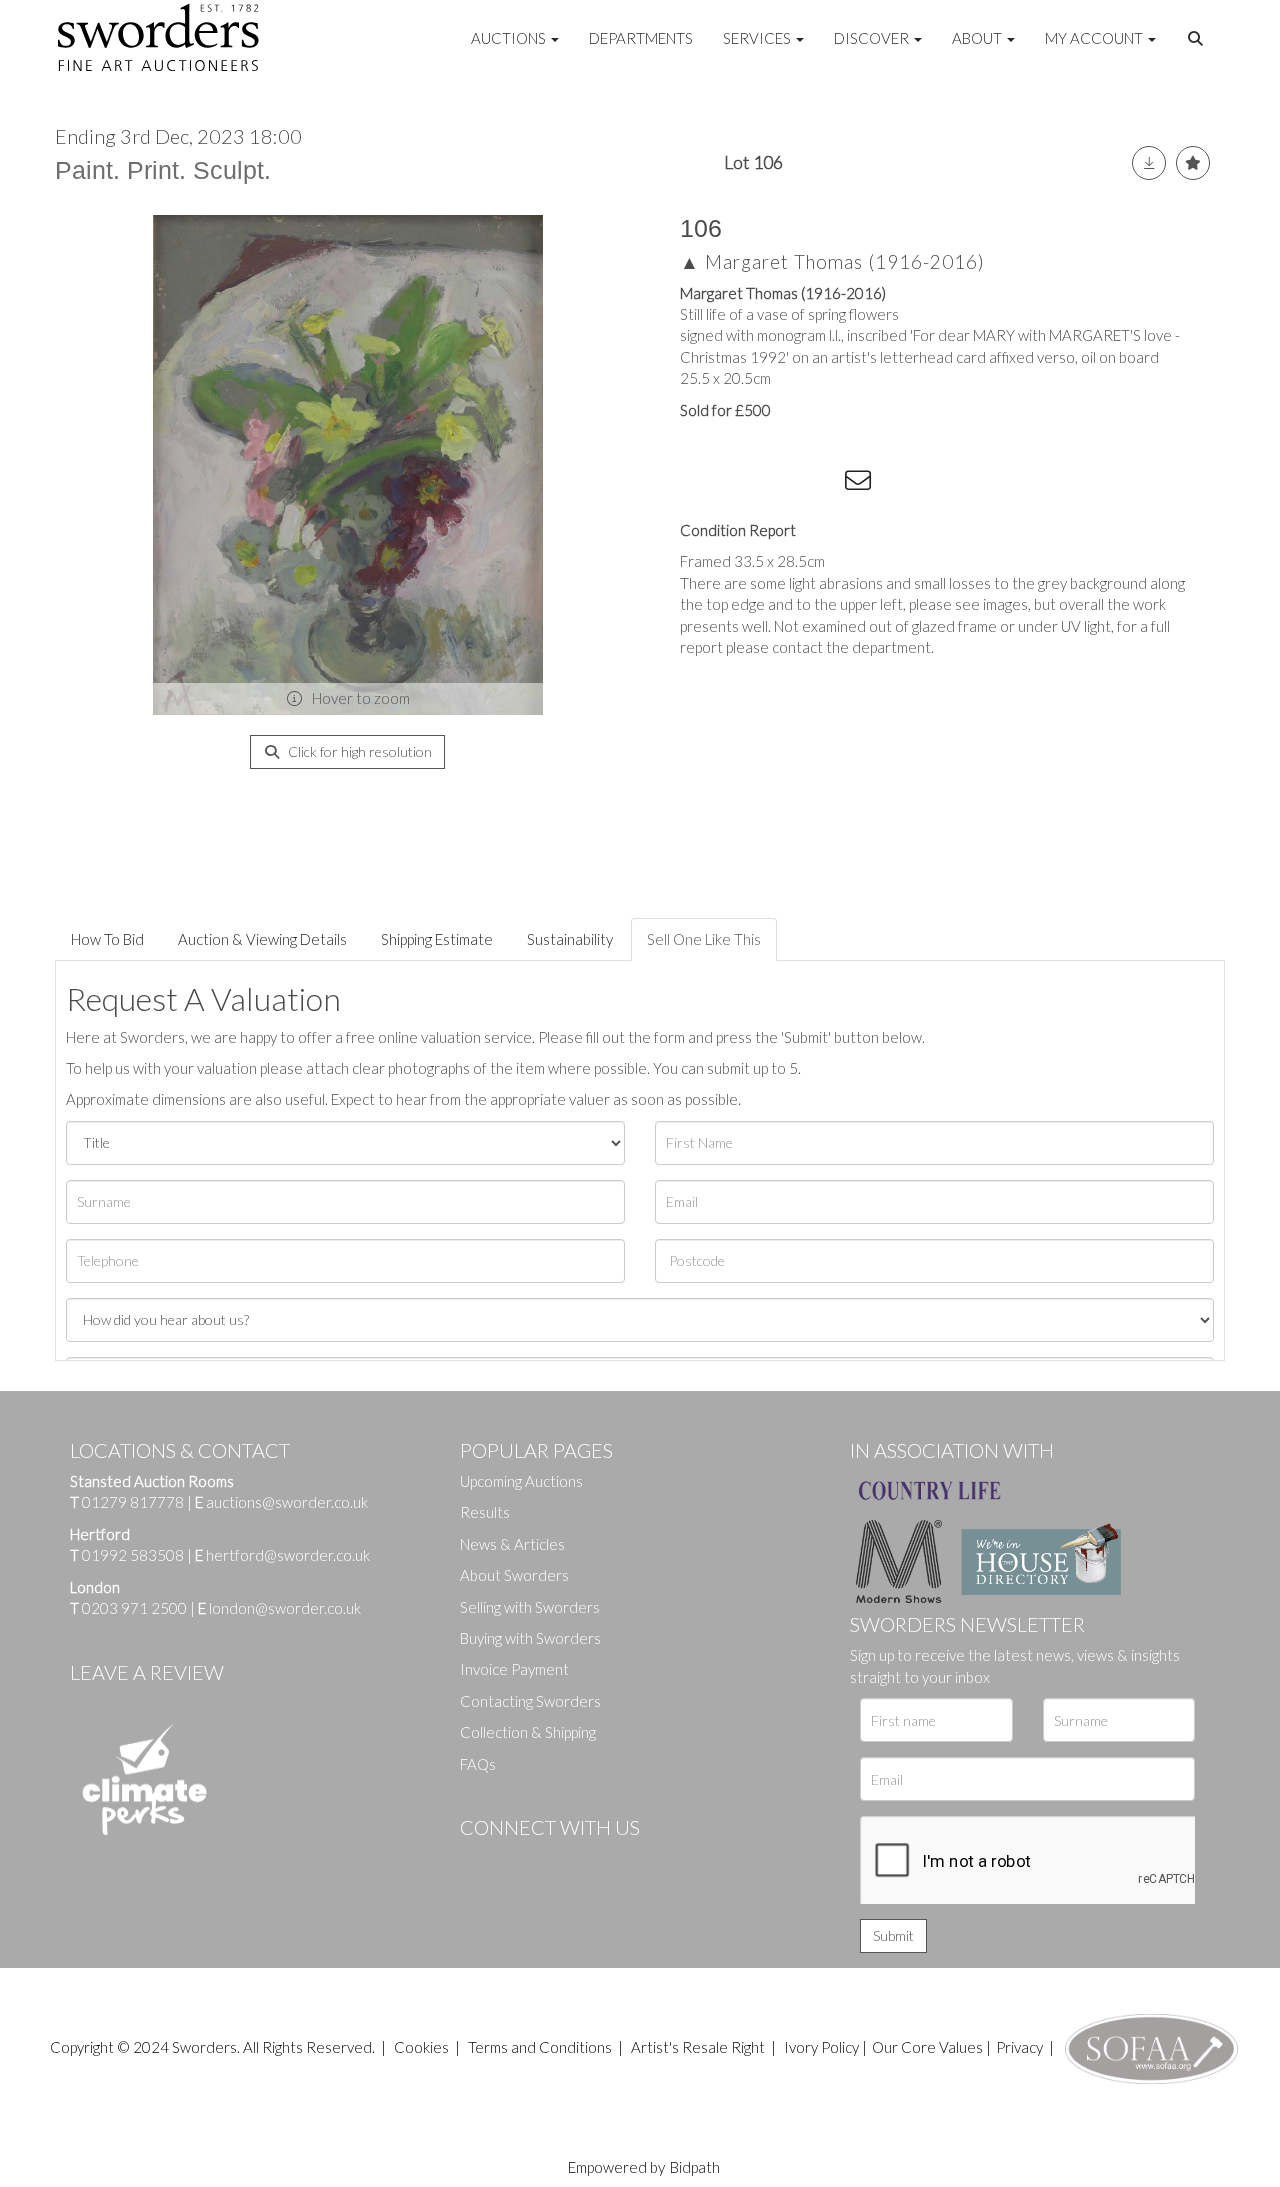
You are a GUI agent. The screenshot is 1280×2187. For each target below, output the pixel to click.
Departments (641, 38)
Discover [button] (873, 38)
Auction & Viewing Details (262, 939)
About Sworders (514, 1575)
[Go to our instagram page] (821, 484)
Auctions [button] (510, 38)
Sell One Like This (704, 939)
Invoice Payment (514, 1669)
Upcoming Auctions (521, 1481)
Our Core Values (927, 2047)
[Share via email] (861, 484)
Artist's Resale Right (698, 2047)
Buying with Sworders (530, 1638)
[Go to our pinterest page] (560, 1861)
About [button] (978, 38)
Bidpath (695, 2167)
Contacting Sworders (530, 1701)
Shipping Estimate (437, 939)
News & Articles (512, 1544)
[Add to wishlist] (1193, 163)
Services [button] (758, 38)
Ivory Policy (821, 2047)
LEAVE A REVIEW (147, 1672)
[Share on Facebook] (699, 484)
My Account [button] (1095, 38)
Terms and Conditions (541, 2047)
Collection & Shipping (528, 1732)
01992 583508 (133, 1555)
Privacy (1019, 2047)
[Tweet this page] (740, 484)
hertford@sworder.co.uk (288, 1555)
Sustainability (570, 939)
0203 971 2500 (134, 1608)
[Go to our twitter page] (520, 1861)
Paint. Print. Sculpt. (163, 170)
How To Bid (107, 939)
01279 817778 (133, 1502)
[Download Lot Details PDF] (1149, 163)
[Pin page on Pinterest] (780, 484)
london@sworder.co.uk (279, 1608)
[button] (1198, 39)
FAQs (478, 1764)
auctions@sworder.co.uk (281, 1502)
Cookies (421, 2047)
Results (485, 1512)
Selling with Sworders (530, 1607)
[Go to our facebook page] (479, 1861)
